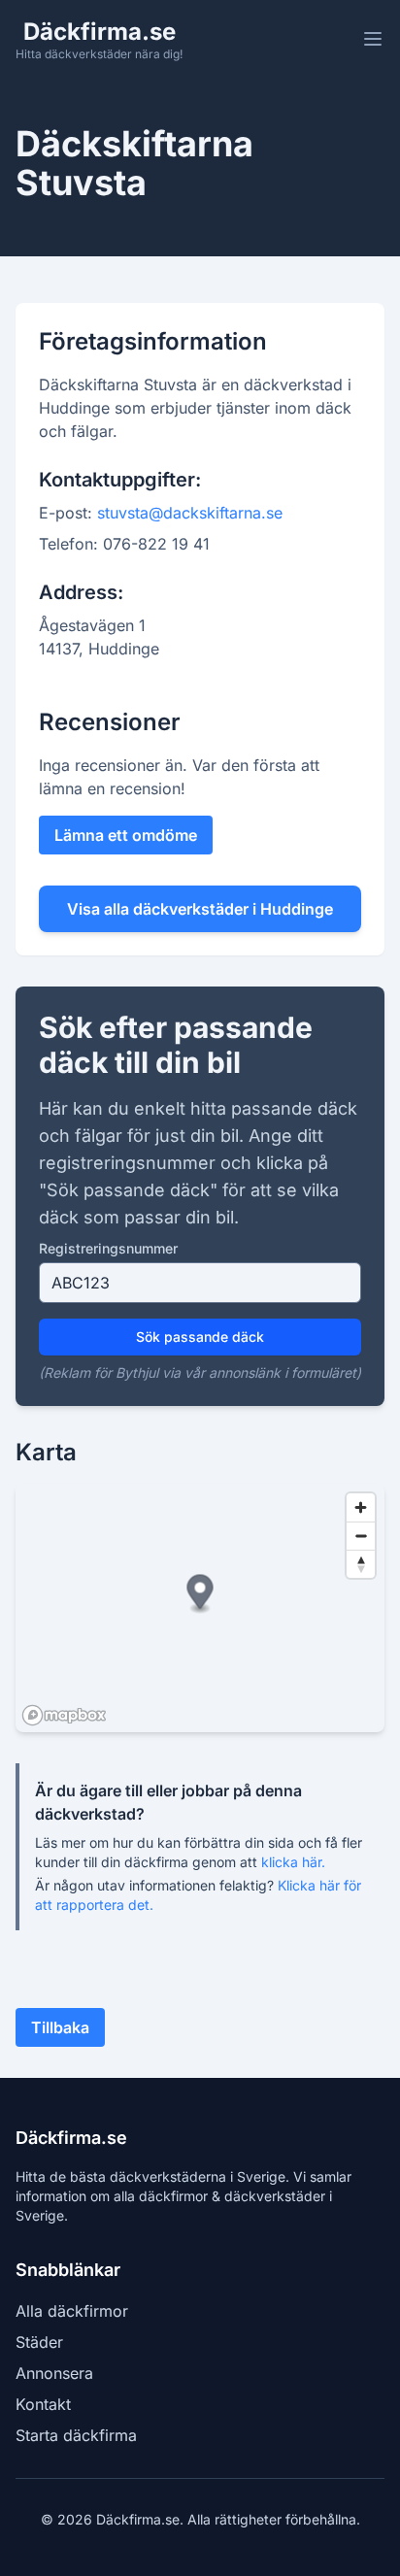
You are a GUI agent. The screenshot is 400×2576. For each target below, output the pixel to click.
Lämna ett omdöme (126, 835)
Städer (39, 2342)
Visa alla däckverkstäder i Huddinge (200, 909)
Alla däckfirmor (72, 2311)
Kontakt (43, 2404)
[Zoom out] (361, 1536)
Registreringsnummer (108, 1248)
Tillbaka (60, 2027)
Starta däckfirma (76, 2435)
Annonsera (54, 2373)
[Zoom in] (361, 1507)
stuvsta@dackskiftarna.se (190, 513)
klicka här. (293, 1862)
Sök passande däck (200, 1337)
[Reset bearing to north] (361, 1564)
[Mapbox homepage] (64, 1715)
